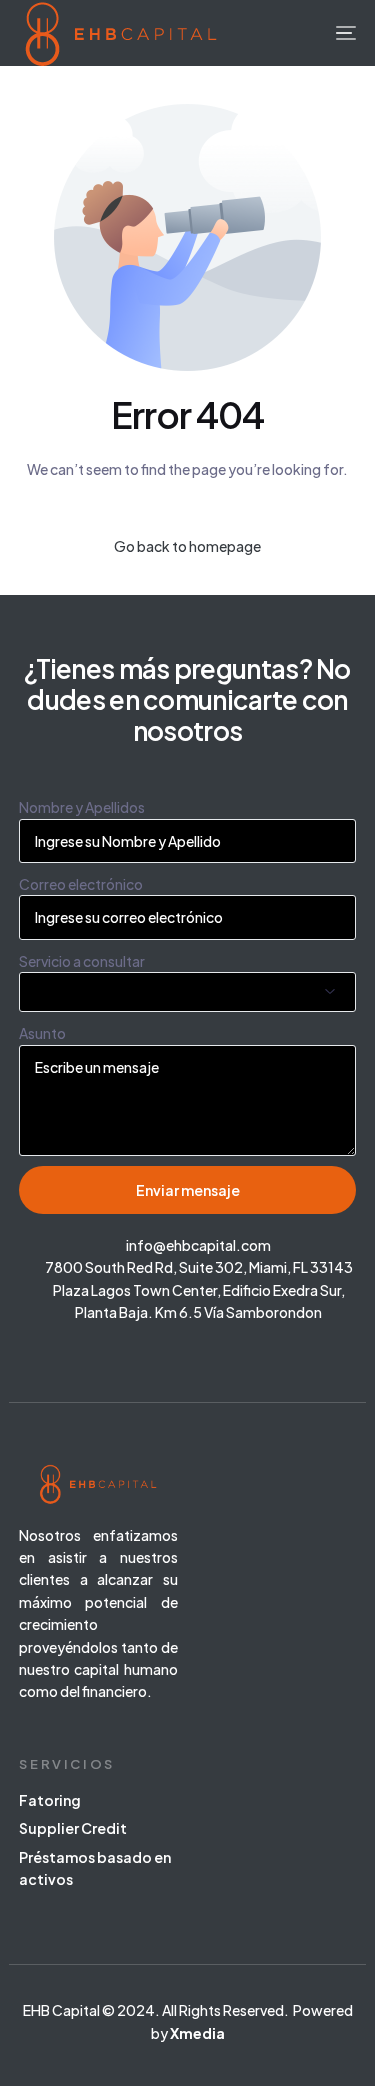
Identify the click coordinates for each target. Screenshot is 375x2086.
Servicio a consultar (82, 961)
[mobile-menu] (344, 33)
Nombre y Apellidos (82, 807)
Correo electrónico (81, 884)
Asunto (42, 1033)
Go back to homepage (187, 546)
